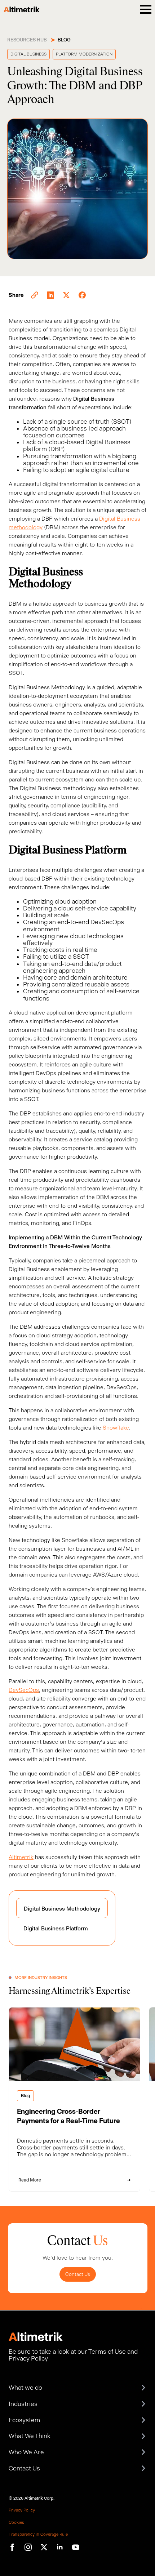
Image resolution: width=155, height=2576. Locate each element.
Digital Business (28, 54)
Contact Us (78, 2274)
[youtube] (76, 2547)
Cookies (16, 2522)
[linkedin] (60, 2547)
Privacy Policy (22, 2510)
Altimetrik (21, 1857)
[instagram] (28, 2547)
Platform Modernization (84, 54)
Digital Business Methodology (62, 1909)
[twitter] (44, 2547)
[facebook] (12, 2547)
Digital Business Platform (56, 1928)
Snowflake (116, 1428)
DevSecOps (24, 1690)
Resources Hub (27, 40)
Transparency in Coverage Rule (38, 2534)
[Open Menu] (146, 9)
